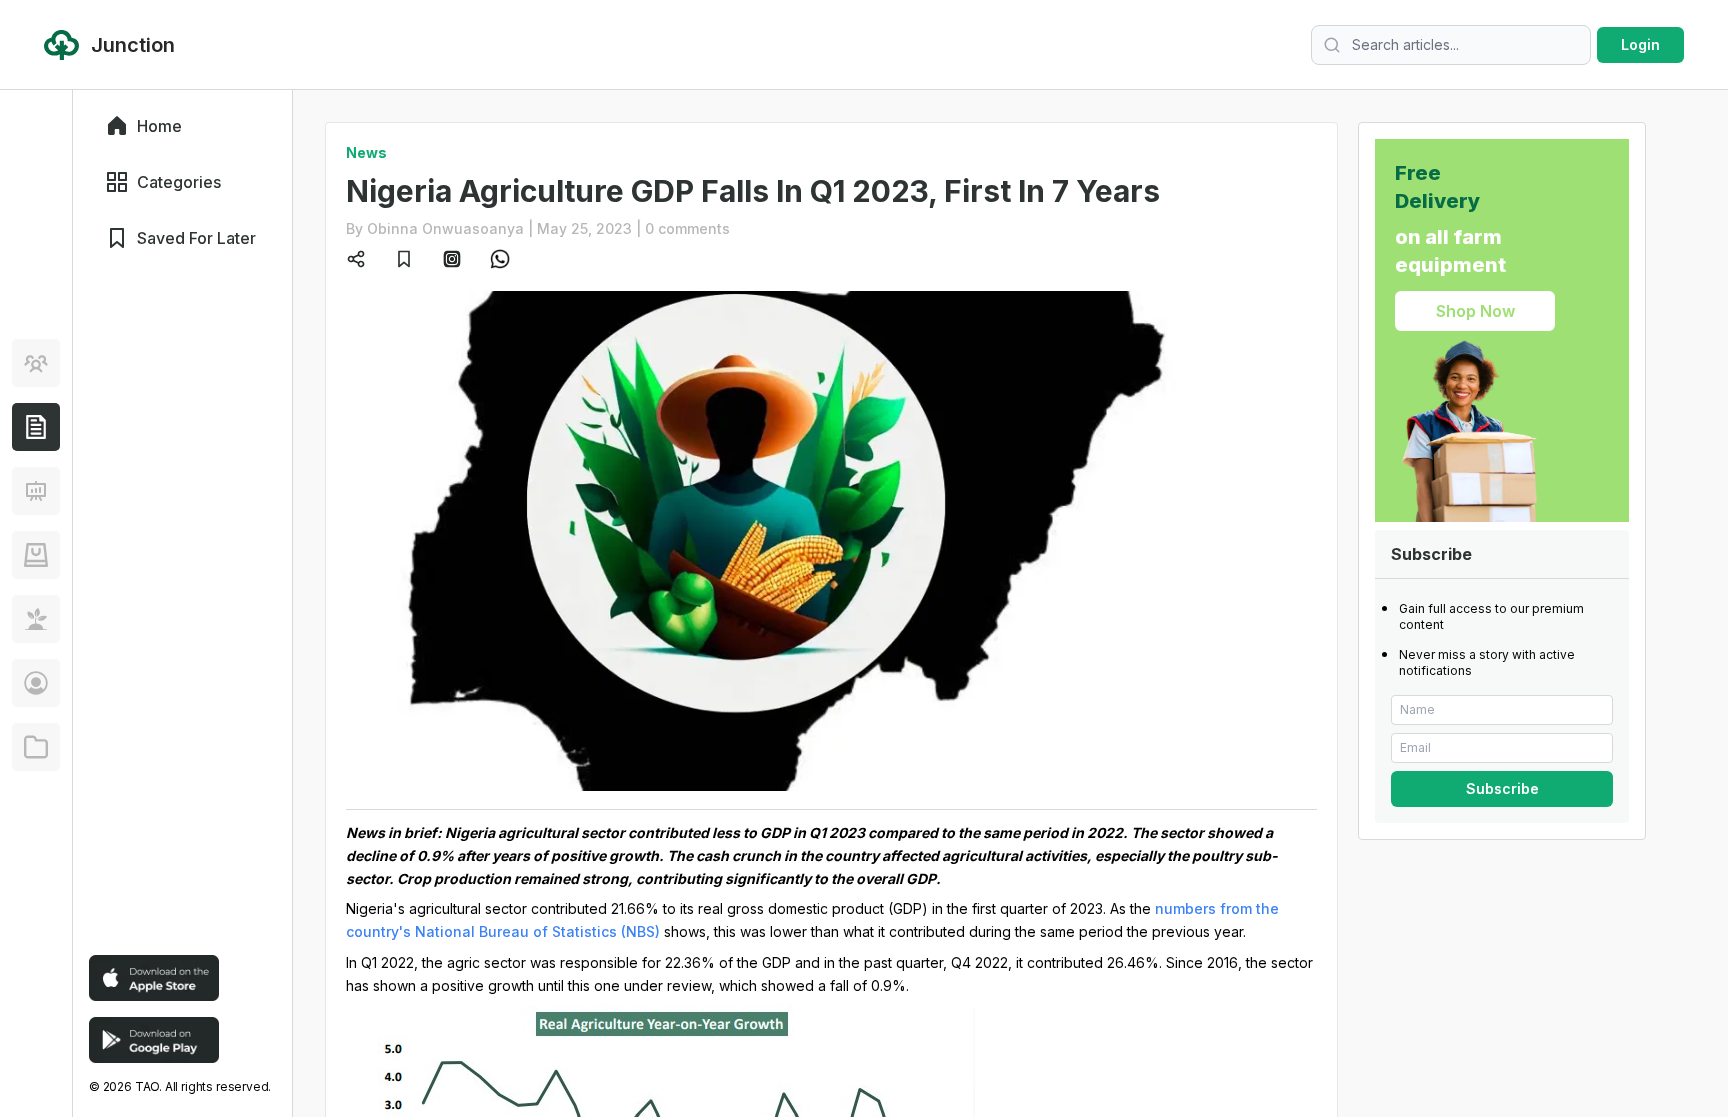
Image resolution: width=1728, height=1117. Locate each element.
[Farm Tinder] (36, 555)
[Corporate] (36, 747)
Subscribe (1502, 788)
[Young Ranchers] (36, 491)
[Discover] (36, 363)
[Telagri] (36, 619)
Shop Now (1475, 311)
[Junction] (36, 427)
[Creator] (36, 683)
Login (1640, 44)
